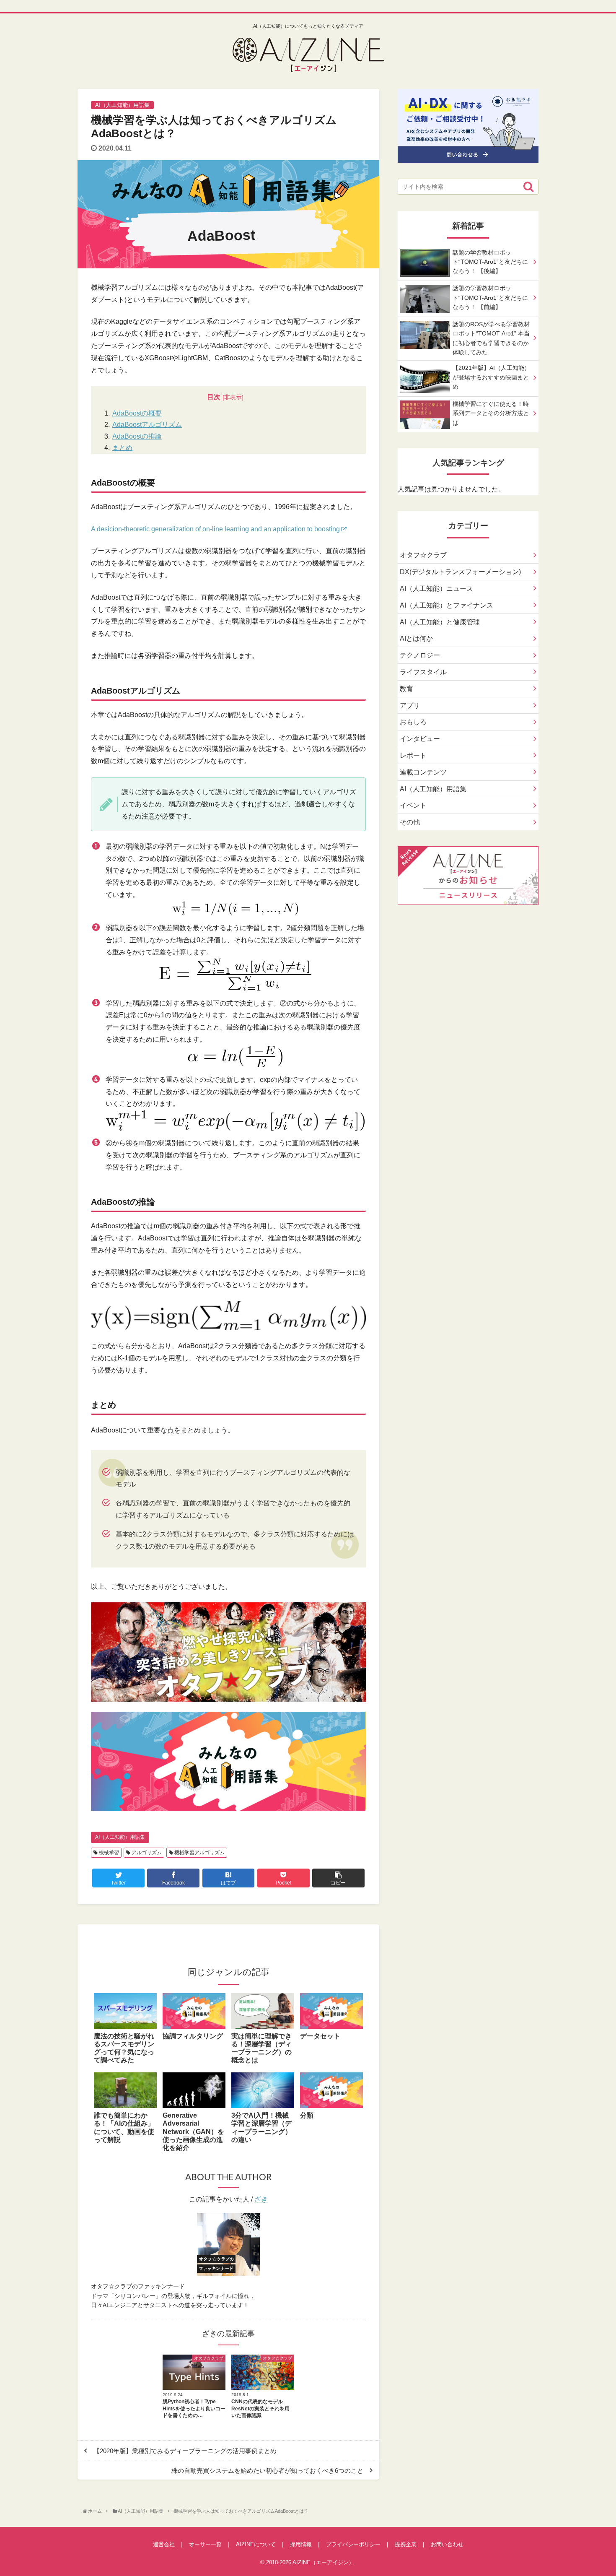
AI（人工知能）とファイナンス (446, 605)
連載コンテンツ (423, 772)
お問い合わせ (447, 2544)
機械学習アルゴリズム (199, 1853)
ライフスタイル (423, 672)
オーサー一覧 (205, 2544)
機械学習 (108, 1853)
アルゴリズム (146, 1853)
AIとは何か (416, 638)
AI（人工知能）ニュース (436, 589)
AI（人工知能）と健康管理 (440, 622)
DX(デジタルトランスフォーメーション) (460, 572)
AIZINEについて (256, 2544)
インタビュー (420, 739)
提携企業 (406, 2544)
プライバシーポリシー (353, 2544)
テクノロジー (420, 655)
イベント (413, 805)
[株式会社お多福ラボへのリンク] (468, 156)
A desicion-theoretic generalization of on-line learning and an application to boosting (215, 529)
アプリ (410, 706)
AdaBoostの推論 (137, 436)
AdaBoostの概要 (137, 413)
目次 (214, 397)
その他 (410, 822)
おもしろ (413, 722)
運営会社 (164, 2544)
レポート (413, 755)
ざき (261, 2199)
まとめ (122, 448)
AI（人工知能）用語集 (120, 1837)
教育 (406, 689)
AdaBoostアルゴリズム (147, 425)
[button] (528, 187)
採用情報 (301, 2544)
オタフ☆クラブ (423, 555)
